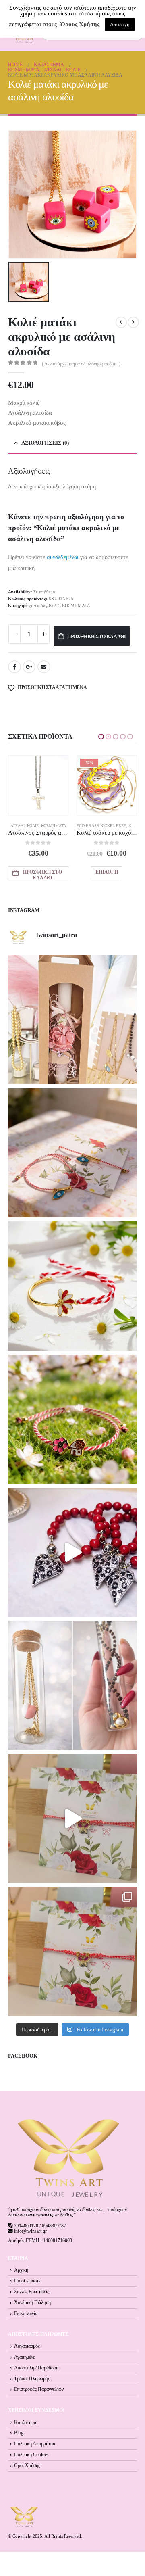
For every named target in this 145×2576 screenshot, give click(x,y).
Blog (19, 2433)
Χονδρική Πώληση (32, 2303)
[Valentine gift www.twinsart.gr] (72, 1685)
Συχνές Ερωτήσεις (32, 2292)
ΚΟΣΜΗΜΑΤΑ (76, 605)
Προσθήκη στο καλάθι (97, 637)
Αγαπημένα (25, 2357)
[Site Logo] (24, 2517)
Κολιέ (54, 605)
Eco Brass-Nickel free (33, 826)
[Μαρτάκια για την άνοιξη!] (72, 1952)
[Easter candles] (72, 1020)
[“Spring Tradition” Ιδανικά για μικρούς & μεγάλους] (72, 1419)
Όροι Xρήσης (27, 2466)
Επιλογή (38, 872)
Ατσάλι (40, 605)
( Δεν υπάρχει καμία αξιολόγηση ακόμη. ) (81, 364)
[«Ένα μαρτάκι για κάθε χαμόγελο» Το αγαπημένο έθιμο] (72, 1286)
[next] (133, 322)
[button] (101, 737)
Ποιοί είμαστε (27, 2281)
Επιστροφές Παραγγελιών (39, 2389)
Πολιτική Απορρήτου (35, 2444)
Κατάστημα (25, 2423)
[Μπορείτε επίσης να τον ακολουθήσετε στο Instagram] (72, 1153)
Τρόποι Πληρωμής (32, 2379)
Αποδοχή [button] (120, 24)
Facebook (14, 667)
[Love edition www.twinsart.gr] (72, 1552)
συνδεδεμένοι (63, 557)
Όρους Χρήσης (80, 24)
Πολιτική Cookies (31, 2455)
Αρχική (21, 2270)
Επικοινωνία (26, 2314)
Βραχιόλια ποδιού (95, 826)
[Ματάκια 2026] (72, 1818)
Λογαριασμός (27, 2346)
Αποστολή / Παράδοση (36, 2368)
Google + (29, 667)
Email (44, 667)
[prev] (121, 322)
